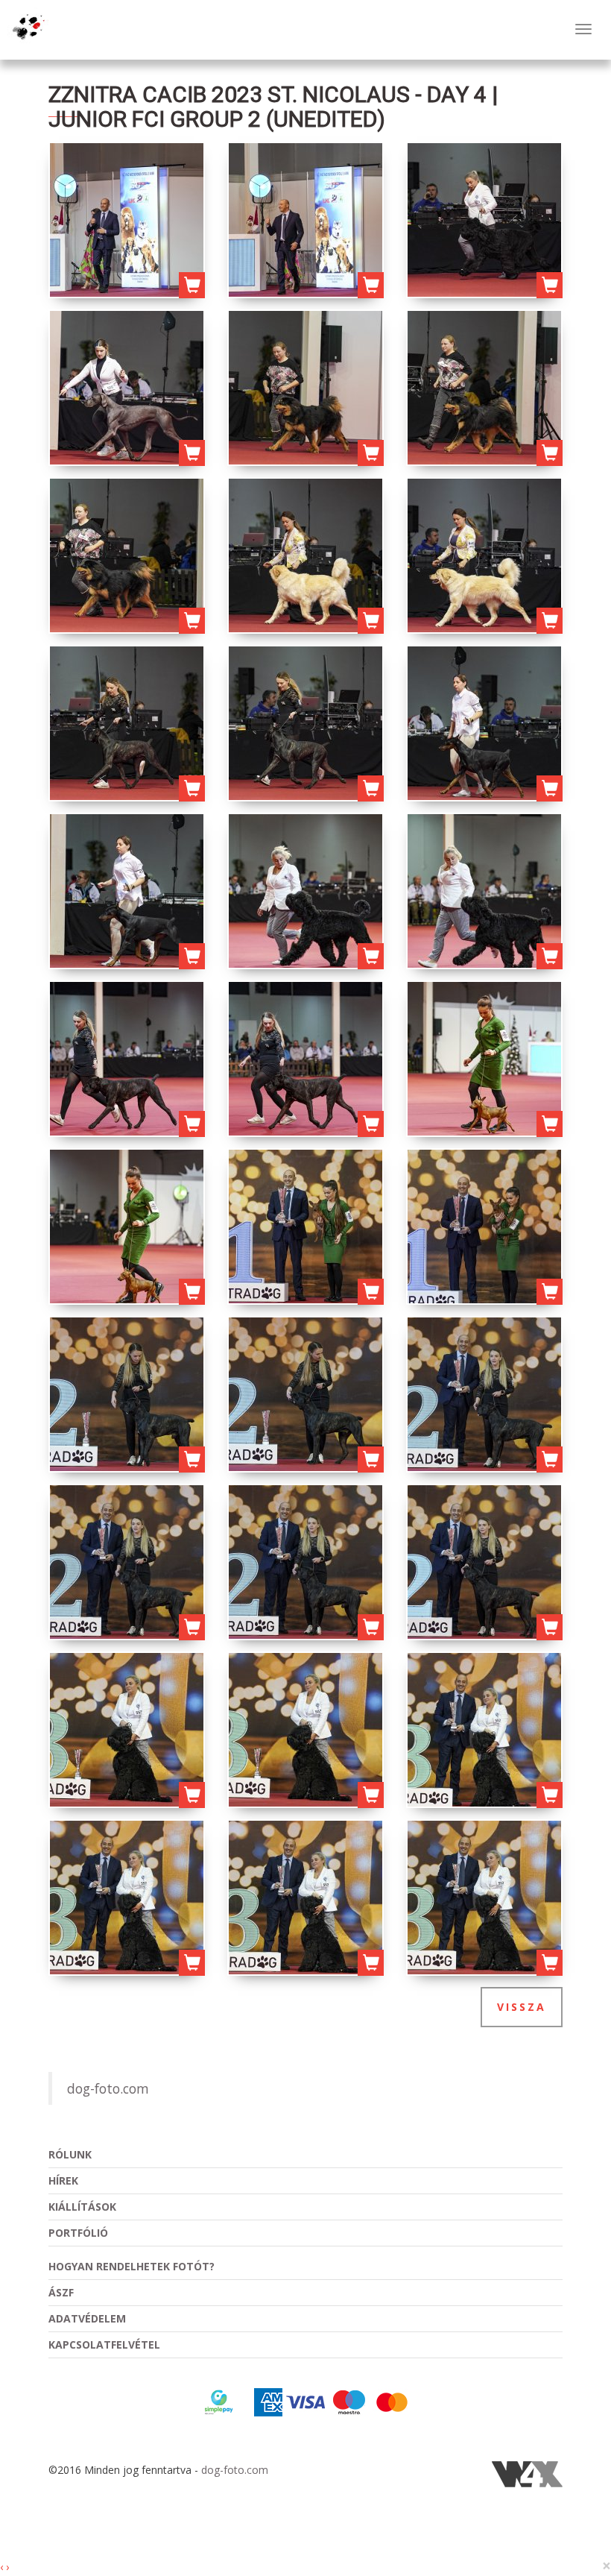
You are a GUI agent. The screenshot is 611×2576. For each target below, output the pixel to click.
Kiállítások (82, 2207)
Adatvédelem (87, 2318)
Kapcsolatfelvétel (104, 2344)
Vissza (522, 2007)
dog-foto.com (108, 2088)
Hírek (63, 2180)
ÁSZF (61, 2292)
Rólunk (70, 2154)
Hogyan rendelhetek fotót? (132, 2266)
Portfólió (78, 2233)
